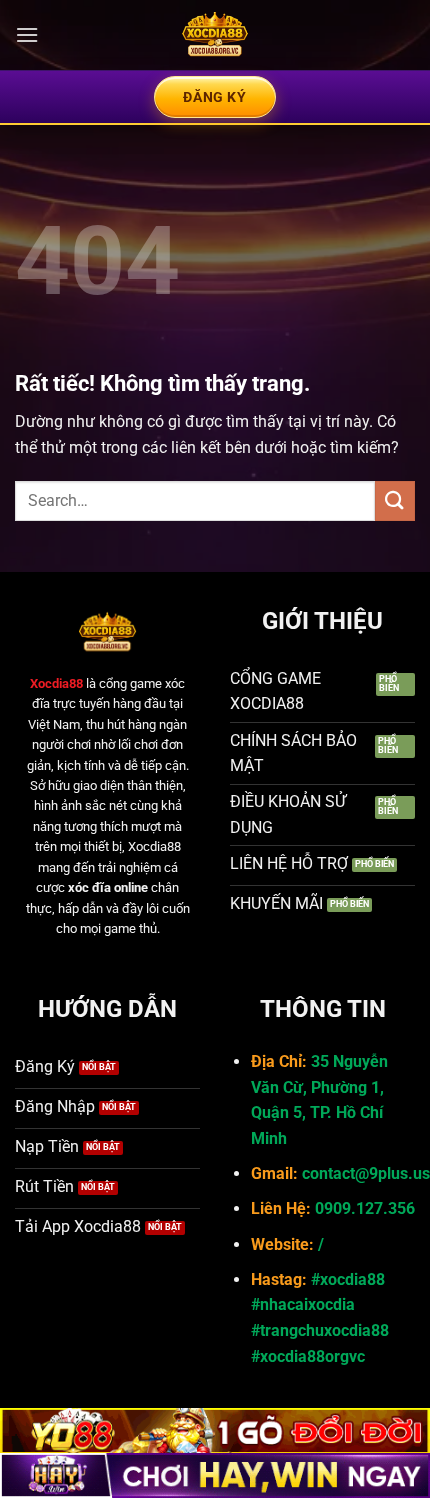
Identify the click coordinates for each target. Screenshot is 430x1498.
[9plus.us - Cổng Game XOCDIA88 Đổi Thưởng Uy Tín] (215, 35)
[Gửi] (395, 500)
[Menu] (27, 34)
